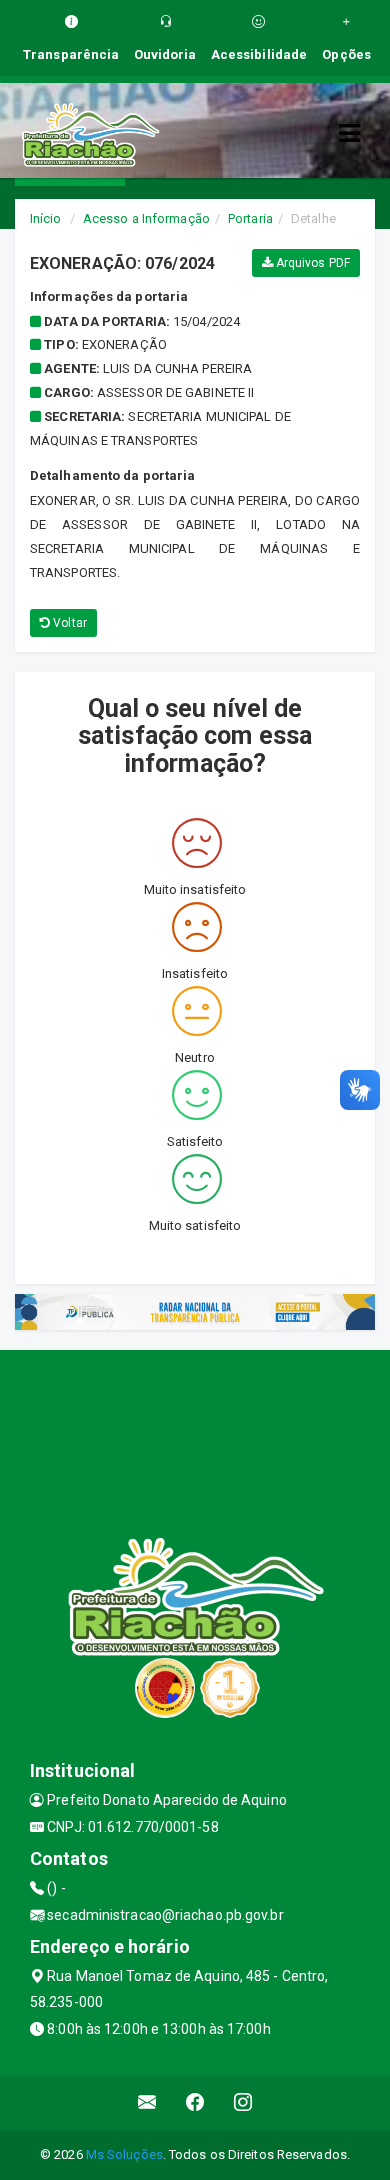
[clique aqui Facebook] (195, 2102)
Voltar (68, 623)
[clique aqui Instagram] (243, 2102)
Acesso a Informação (146, 218)
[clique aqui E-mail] (147, 2102)
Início (46, 218)
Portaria (250, 218)
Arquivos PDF (311, 263)
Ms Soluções (124, 2154)
